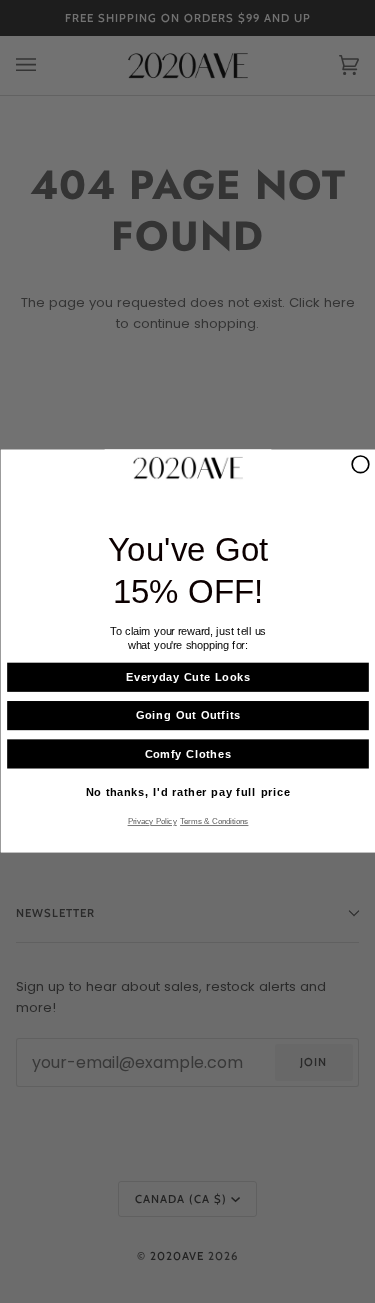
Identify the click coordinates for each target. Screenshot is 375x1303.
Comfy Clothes (187, 754)
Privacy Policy (151, 822)
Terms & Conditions (214, 822)
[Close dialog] (360, 464)
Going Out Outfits (187, 716)
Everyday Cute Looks (187, 678)
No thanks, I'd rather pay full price (187, 793)
